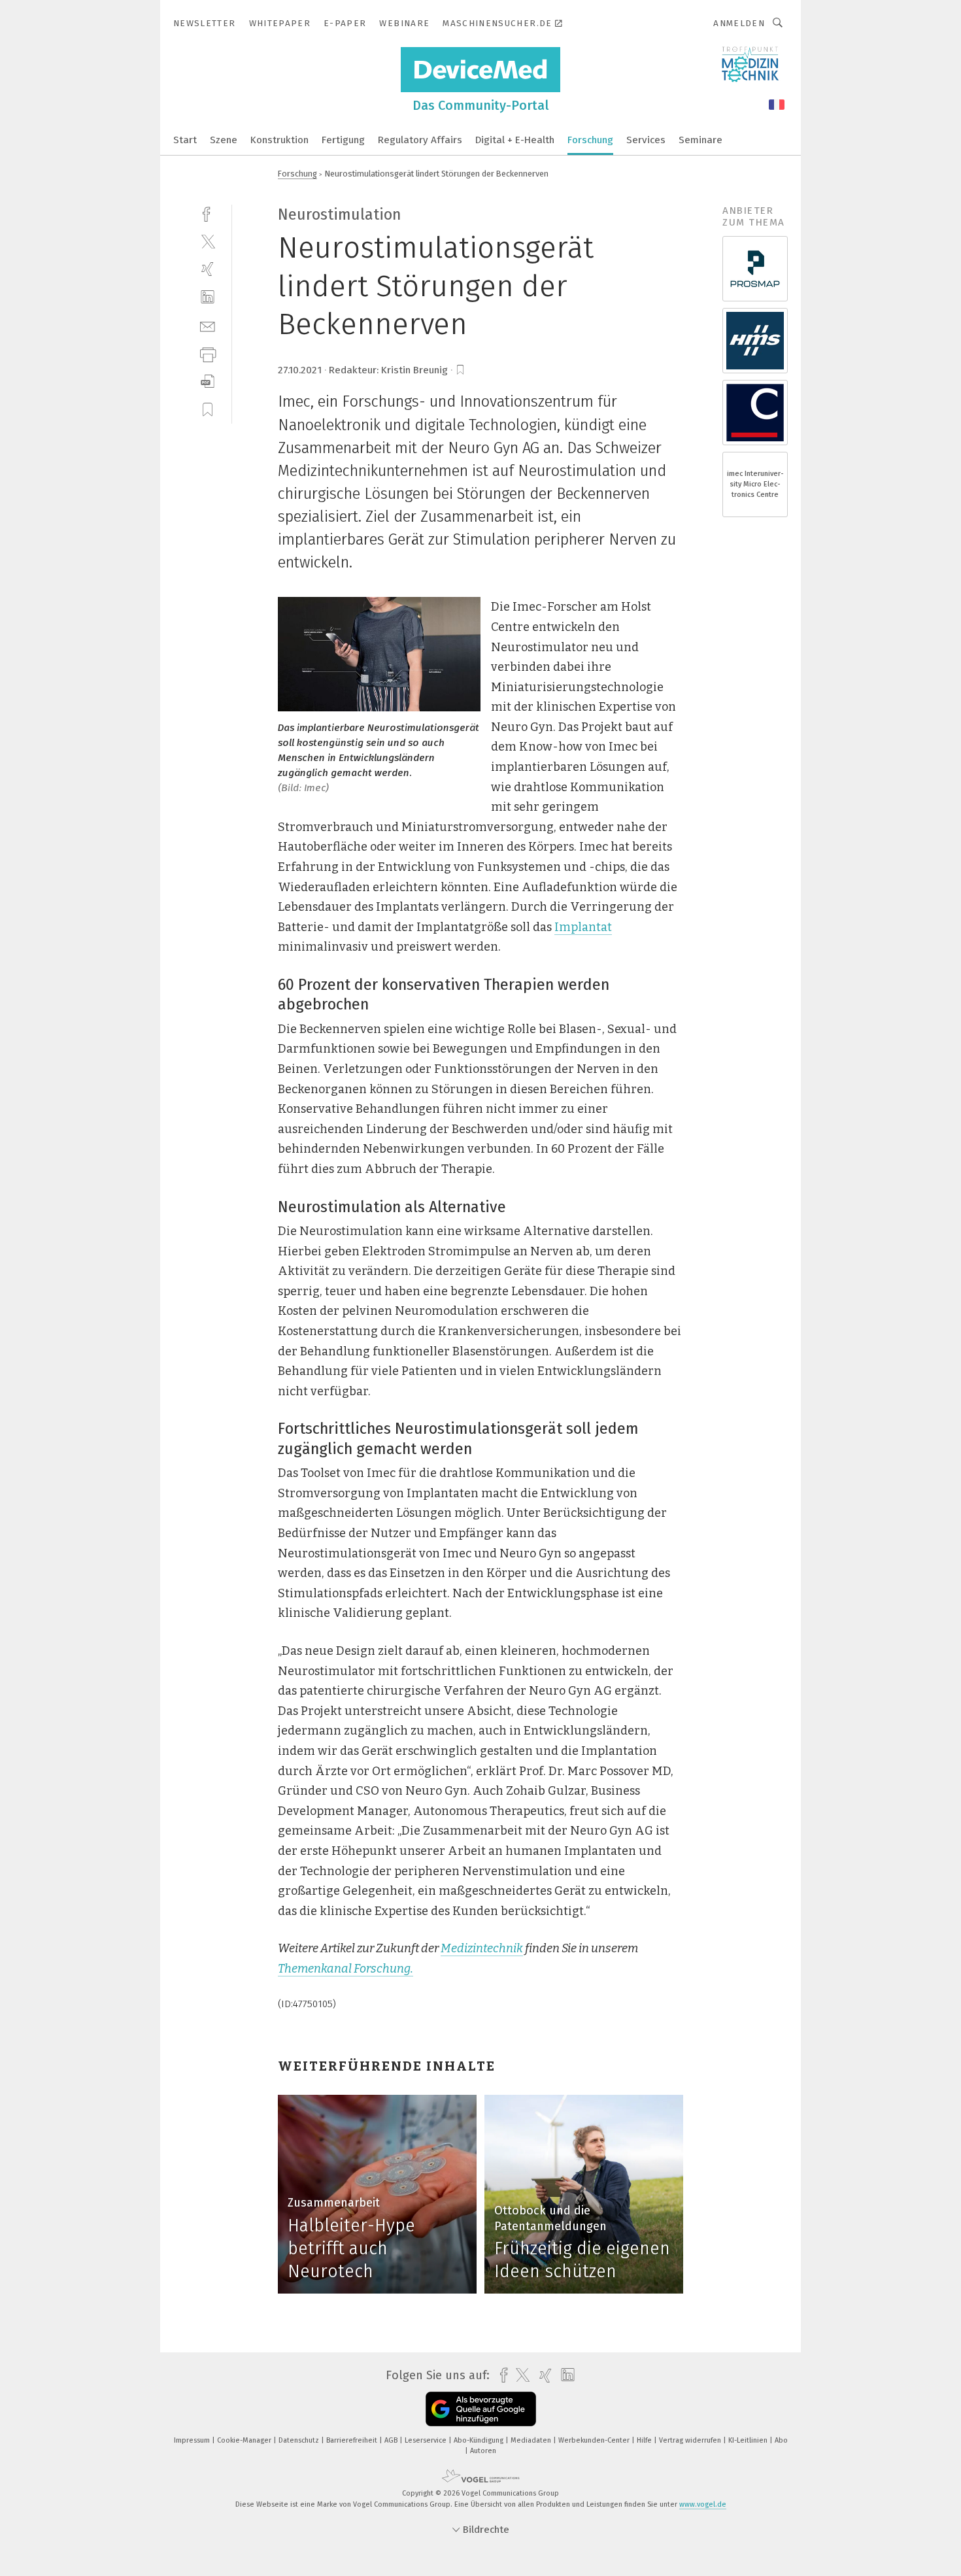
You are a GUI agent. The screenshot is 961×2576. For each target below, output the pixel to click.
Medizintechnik (482, 1948)
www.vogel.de (703, 2504)
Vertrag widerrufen (691, 2440)
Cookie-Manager (245, 2440)
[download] (208, 381)
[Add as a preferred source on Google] (481, 2409)
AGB (392, 2440)
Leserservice (427, 2440)
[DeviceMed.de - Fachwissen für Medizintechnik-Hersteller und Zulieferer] (185, 139)
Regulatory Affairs (420, 140)
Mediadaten (532, 2440)
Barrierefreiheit (353, 2440)
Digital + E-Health (515, 140)
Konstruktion (279, 140)
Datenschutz (300, 2440)
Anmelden (739, 23)
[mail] (208, 325)
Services (646, 140)
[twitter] (208, 241)
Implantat (583, 927)
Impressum (193, 2440)
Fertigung (343, 140)
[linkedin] (208, 297)
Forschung (590, 140)
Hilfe (645, 2440)
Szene (224, 140)
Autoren (483, 2451)
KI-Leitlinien (749, 2440)
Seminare (700, 140)
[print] (208, 353)
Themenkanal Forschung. (346, 1969)
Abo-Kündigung (480, 2440)
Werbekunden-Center (595, 2440)
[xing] (208, 269)
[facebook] (208, 213)
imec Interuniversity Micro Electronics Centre (755, 484)
